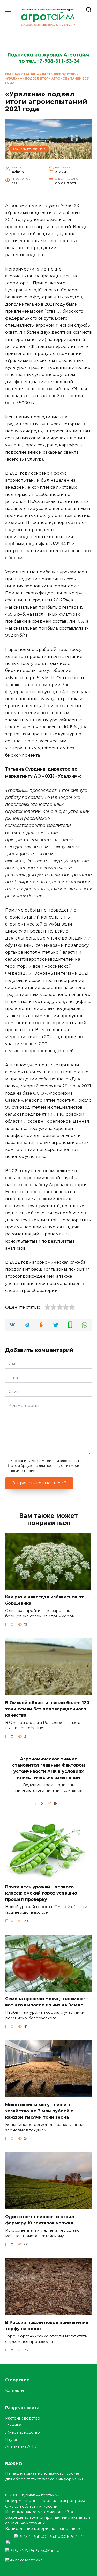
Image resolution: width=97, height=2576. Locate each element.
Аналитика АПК (21, 2446)
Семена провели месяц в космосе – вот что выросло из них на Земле (47, 2002)
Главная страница (22, 74)
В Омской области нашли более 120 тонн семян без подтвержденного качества (47, 1709)
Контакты (14, 2390)
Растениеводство (59, 74)
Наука (11, 2439)
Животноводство (23, 2432)
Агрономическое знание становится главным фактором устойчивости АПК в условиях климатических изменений (49, 1768)
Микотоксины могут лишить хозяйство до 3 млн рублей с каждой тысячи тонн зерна (39, 2111)
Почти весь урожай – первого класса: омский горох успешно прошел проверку (41, 1893)
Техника (13, 2425)
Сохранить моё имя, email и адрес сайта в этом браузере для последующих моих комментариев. (48, 1466)
